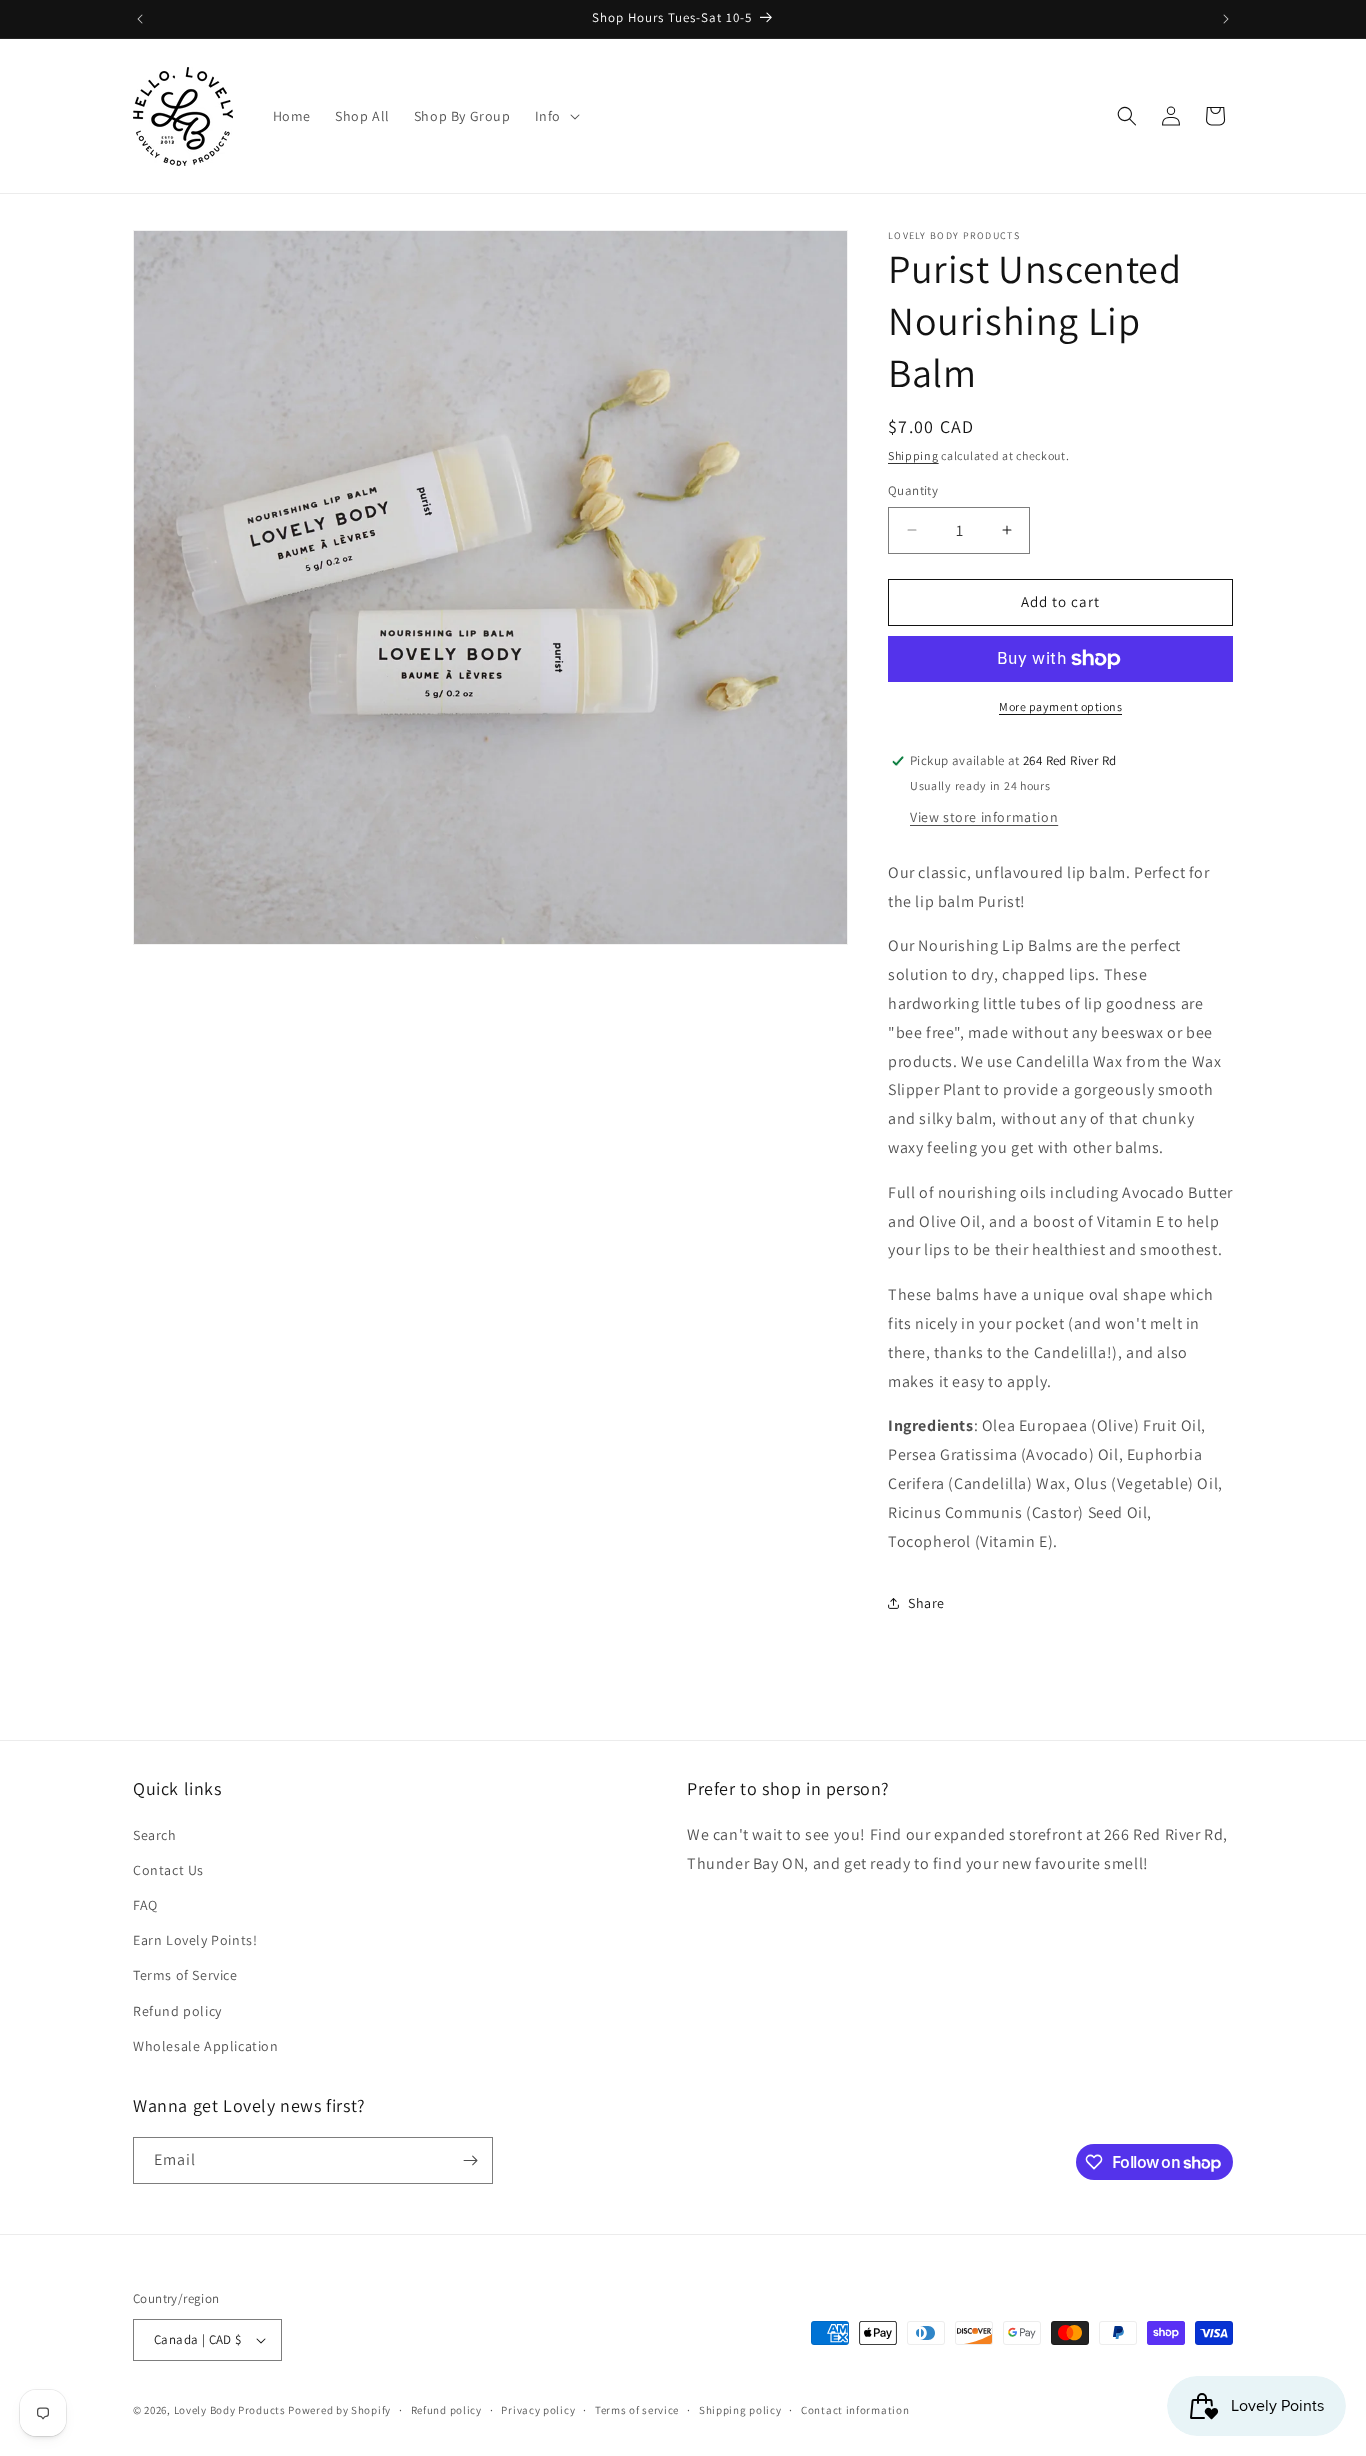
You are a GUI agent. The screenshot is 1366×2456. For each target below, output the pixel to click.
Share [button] (926, 1603)
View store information (984, 817)
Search (155, 1835)
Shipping (913, 455)
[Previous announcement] (140, 19)
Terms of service (637, 2410)
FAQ (145, 1905)
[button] (555, 116)
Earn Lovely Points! (195, 1940)
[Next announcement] (1226, 19)
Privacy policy (538, 2410)
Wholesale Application (206, 2046)
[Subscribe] (470, 2160)
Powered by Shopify (339, 2410)
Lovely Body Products (230, 2410)
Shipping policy (740, 2410)
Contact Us (168, 1870)
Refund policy (177, 2011)
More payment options (1060, 706)
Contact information (855, 2410)
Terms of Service (185, 1975)
